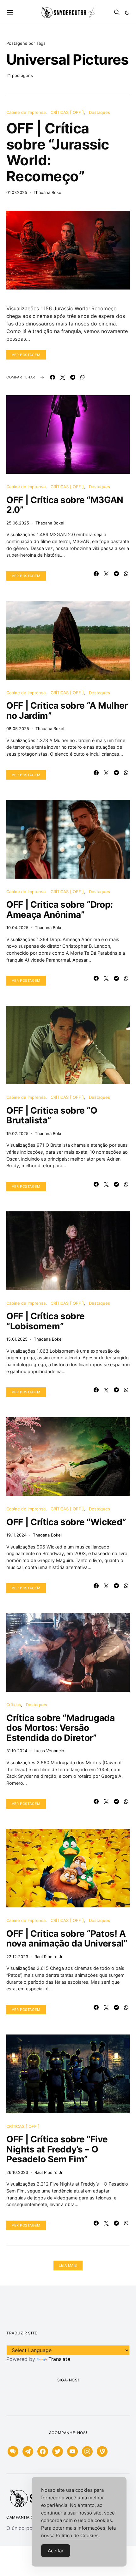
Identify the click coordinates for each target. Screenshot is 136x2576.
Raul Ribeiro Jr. (49, 1957)
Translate (59, 2359)
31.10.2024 (17, 1751)
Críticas (14, 1705)
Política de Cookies (77, 2535)
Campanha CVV (23, 2517)
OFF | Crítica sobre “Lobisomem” (45, 1321)
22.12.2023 (17, 1957)
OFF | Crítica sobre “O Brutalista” (52, 1115)
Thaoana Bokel (48, 192)
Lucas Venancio (49, 1751)
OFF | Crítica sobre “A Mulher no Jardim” (67, 711)
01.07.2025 (17, 192)
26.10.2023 (17, 2172)
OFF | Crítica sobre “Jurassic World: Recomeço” (58, 152)
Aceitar (56, 2551)
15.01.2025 (17, 1339)
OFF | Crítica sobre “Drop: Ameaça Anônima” (60, 910)
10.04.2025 (17, 928)
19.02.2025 (17, 1133)
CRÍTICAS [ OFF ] (67, 112)
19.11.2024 (16, 1535)
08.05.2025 (18, 729)
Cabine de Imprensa (26, 112)
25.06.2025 (18, 523)
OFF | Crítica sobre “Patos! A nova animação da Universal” (67, 1939)
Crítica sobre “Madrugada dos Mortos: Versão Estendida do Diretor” (61, 1728)
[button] (127, 13)
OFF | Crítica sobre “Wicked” (66, 1522)
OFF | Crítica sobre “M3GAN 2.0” (65, 505)
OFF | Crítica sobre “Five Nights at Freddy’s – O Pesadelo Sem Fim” (57, 2149)
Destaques (99, 112)
